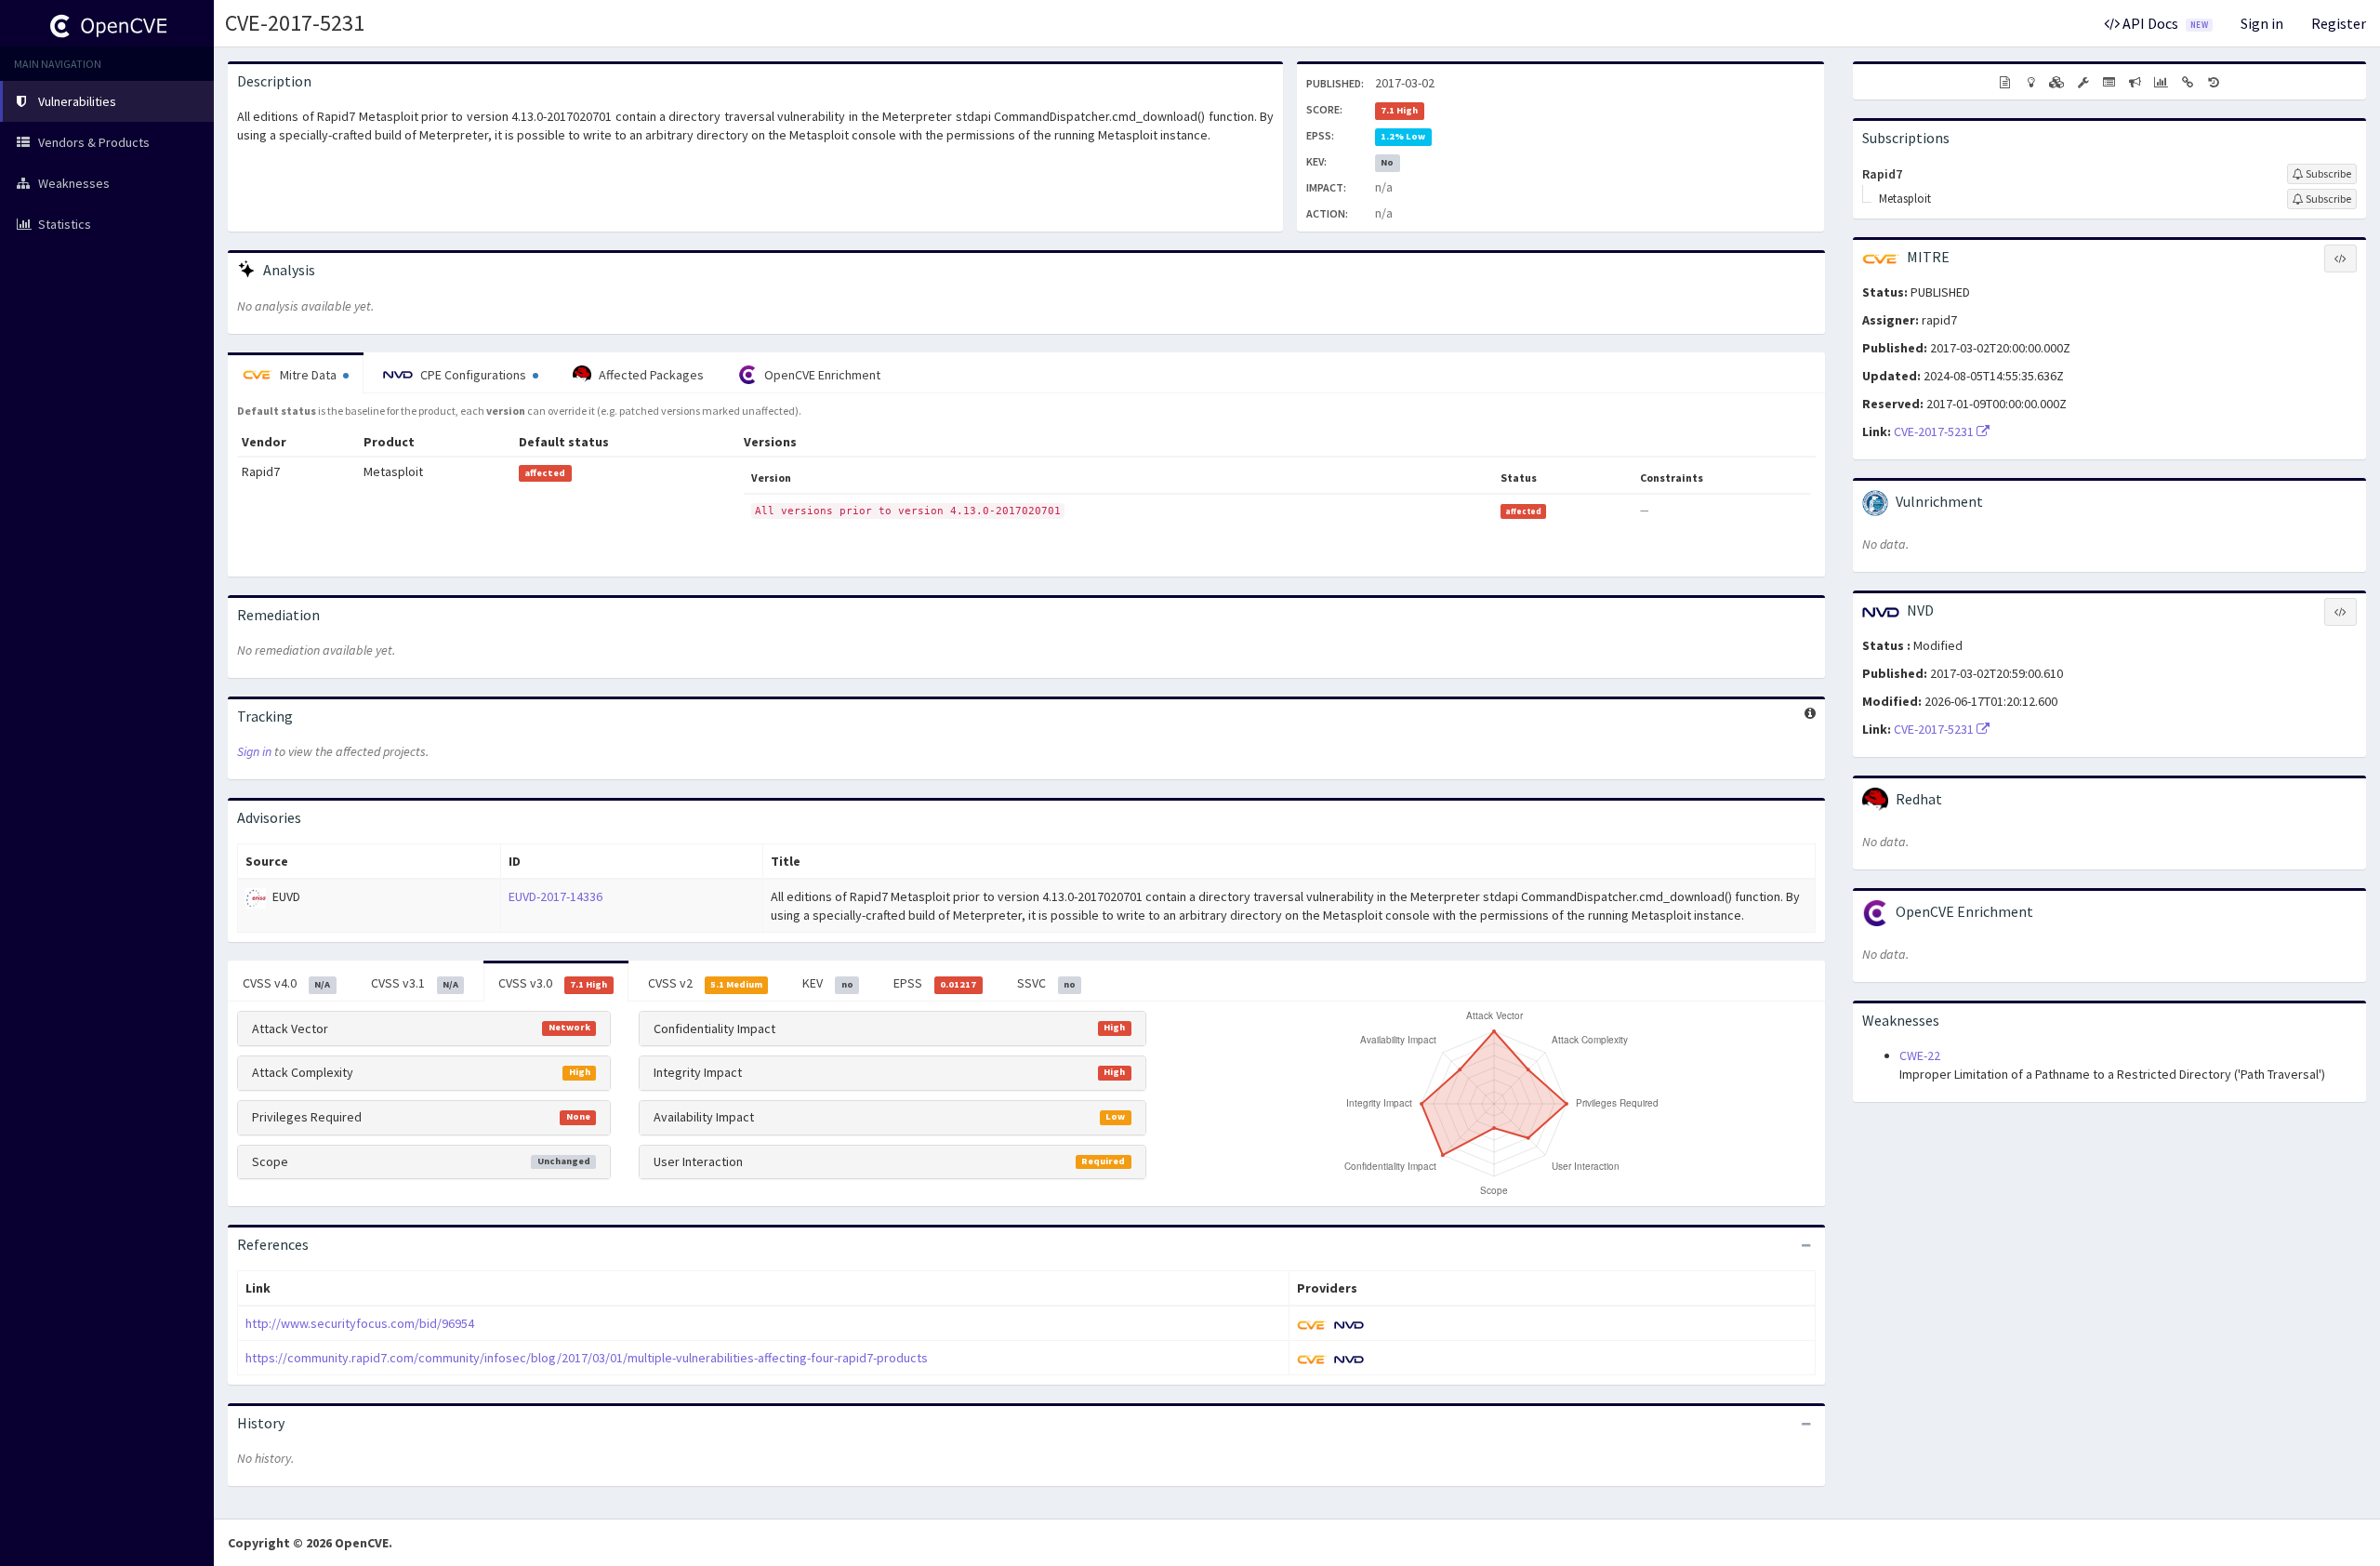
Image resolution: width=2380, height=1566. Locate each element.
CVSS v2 (705, 983)
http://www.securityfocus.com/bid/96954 (360, 1323)
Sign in (2262, 23)
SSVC (1046, 983)
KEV (827, 983)
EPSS (935, 983)
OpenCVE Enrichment (821, 375)
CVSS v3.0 (553, 983)
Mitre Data (308, 375)
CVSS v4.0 (286, 983)
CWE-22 (1920, 1055)
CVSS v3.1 (415, 983)
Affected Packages (650, 375)
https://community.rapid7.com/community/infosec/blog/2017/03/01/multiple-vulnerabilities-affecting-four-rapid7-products (587, 1358)
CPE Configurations (473, 375)
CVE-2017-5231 (295, 23)
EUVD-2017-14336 (555, 896)
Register (2339, 23)
